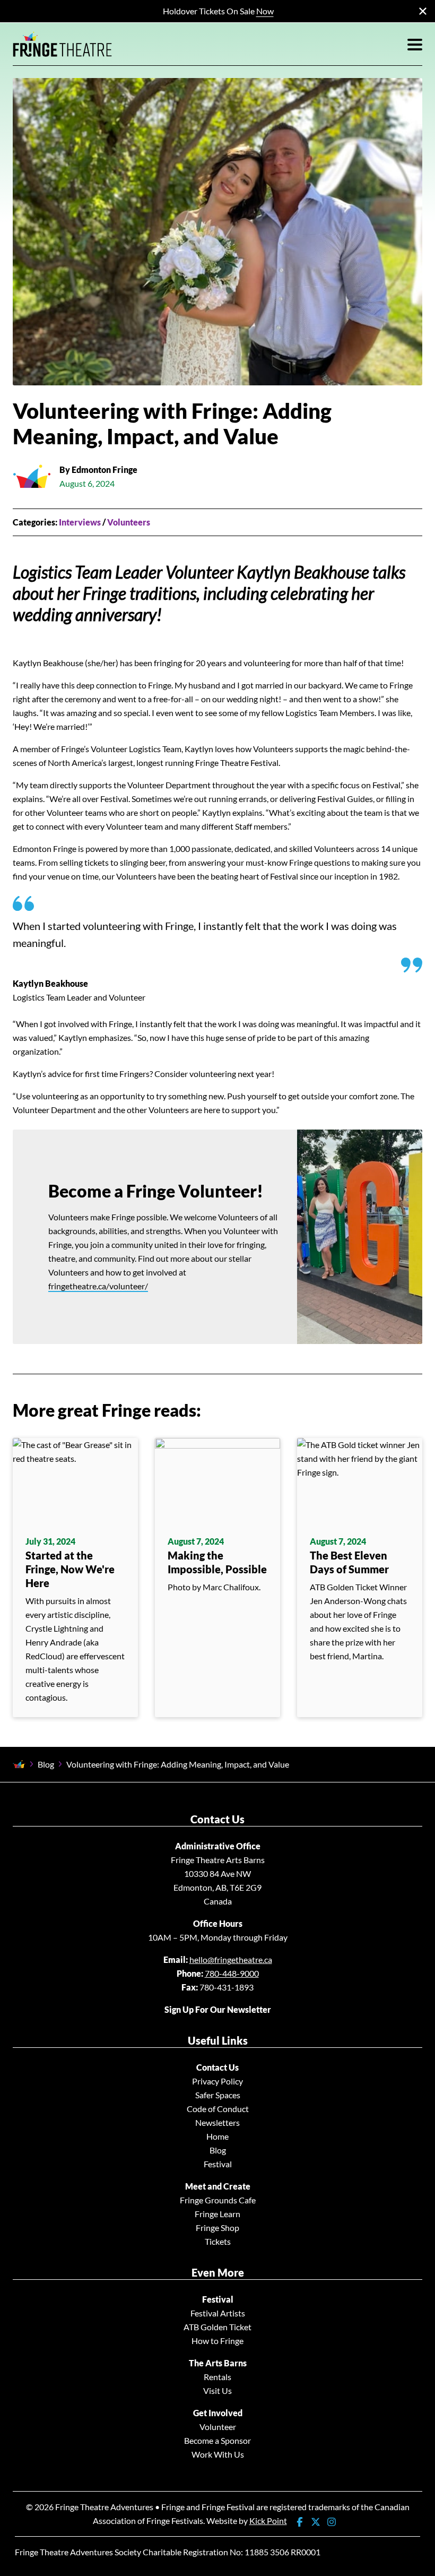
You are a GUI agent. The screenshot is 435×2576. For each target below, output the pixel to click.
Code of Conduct (218, 2109)
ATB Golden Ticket (217, 2327)
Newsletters (217, 2122)
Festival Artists (218, 2313)
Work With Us (218, 2454)
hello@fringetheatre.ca (231, 1959)
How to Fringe (217, 2341)
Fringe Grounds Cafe (218, 2200)
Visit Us (217, 2390)
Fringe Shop (217, 2228)
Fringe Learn (217, 2214)
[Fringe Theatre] (63, 44)
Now (265, 11)
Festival (218, 2164)
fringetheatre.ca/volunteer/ (98, 1286)
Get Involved (218, 2413)
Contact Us (217, 2067)
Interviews (80, 522)
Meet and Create (218, 2186)
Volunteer (218, 2427)
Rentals (217, 2377)
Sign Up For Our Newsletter (218, 2009)
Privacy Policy (217, 2081)
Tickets (218, 2241)
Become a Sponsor (217, 2440)
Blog (46, 1764)
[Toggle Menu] (415, 44)
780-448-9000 (232, 1973)
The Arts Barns (218, 2363)
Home (217, 2136)
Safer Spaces (218, 2095)
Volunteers (129, 522)
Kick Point (268, 2521)
